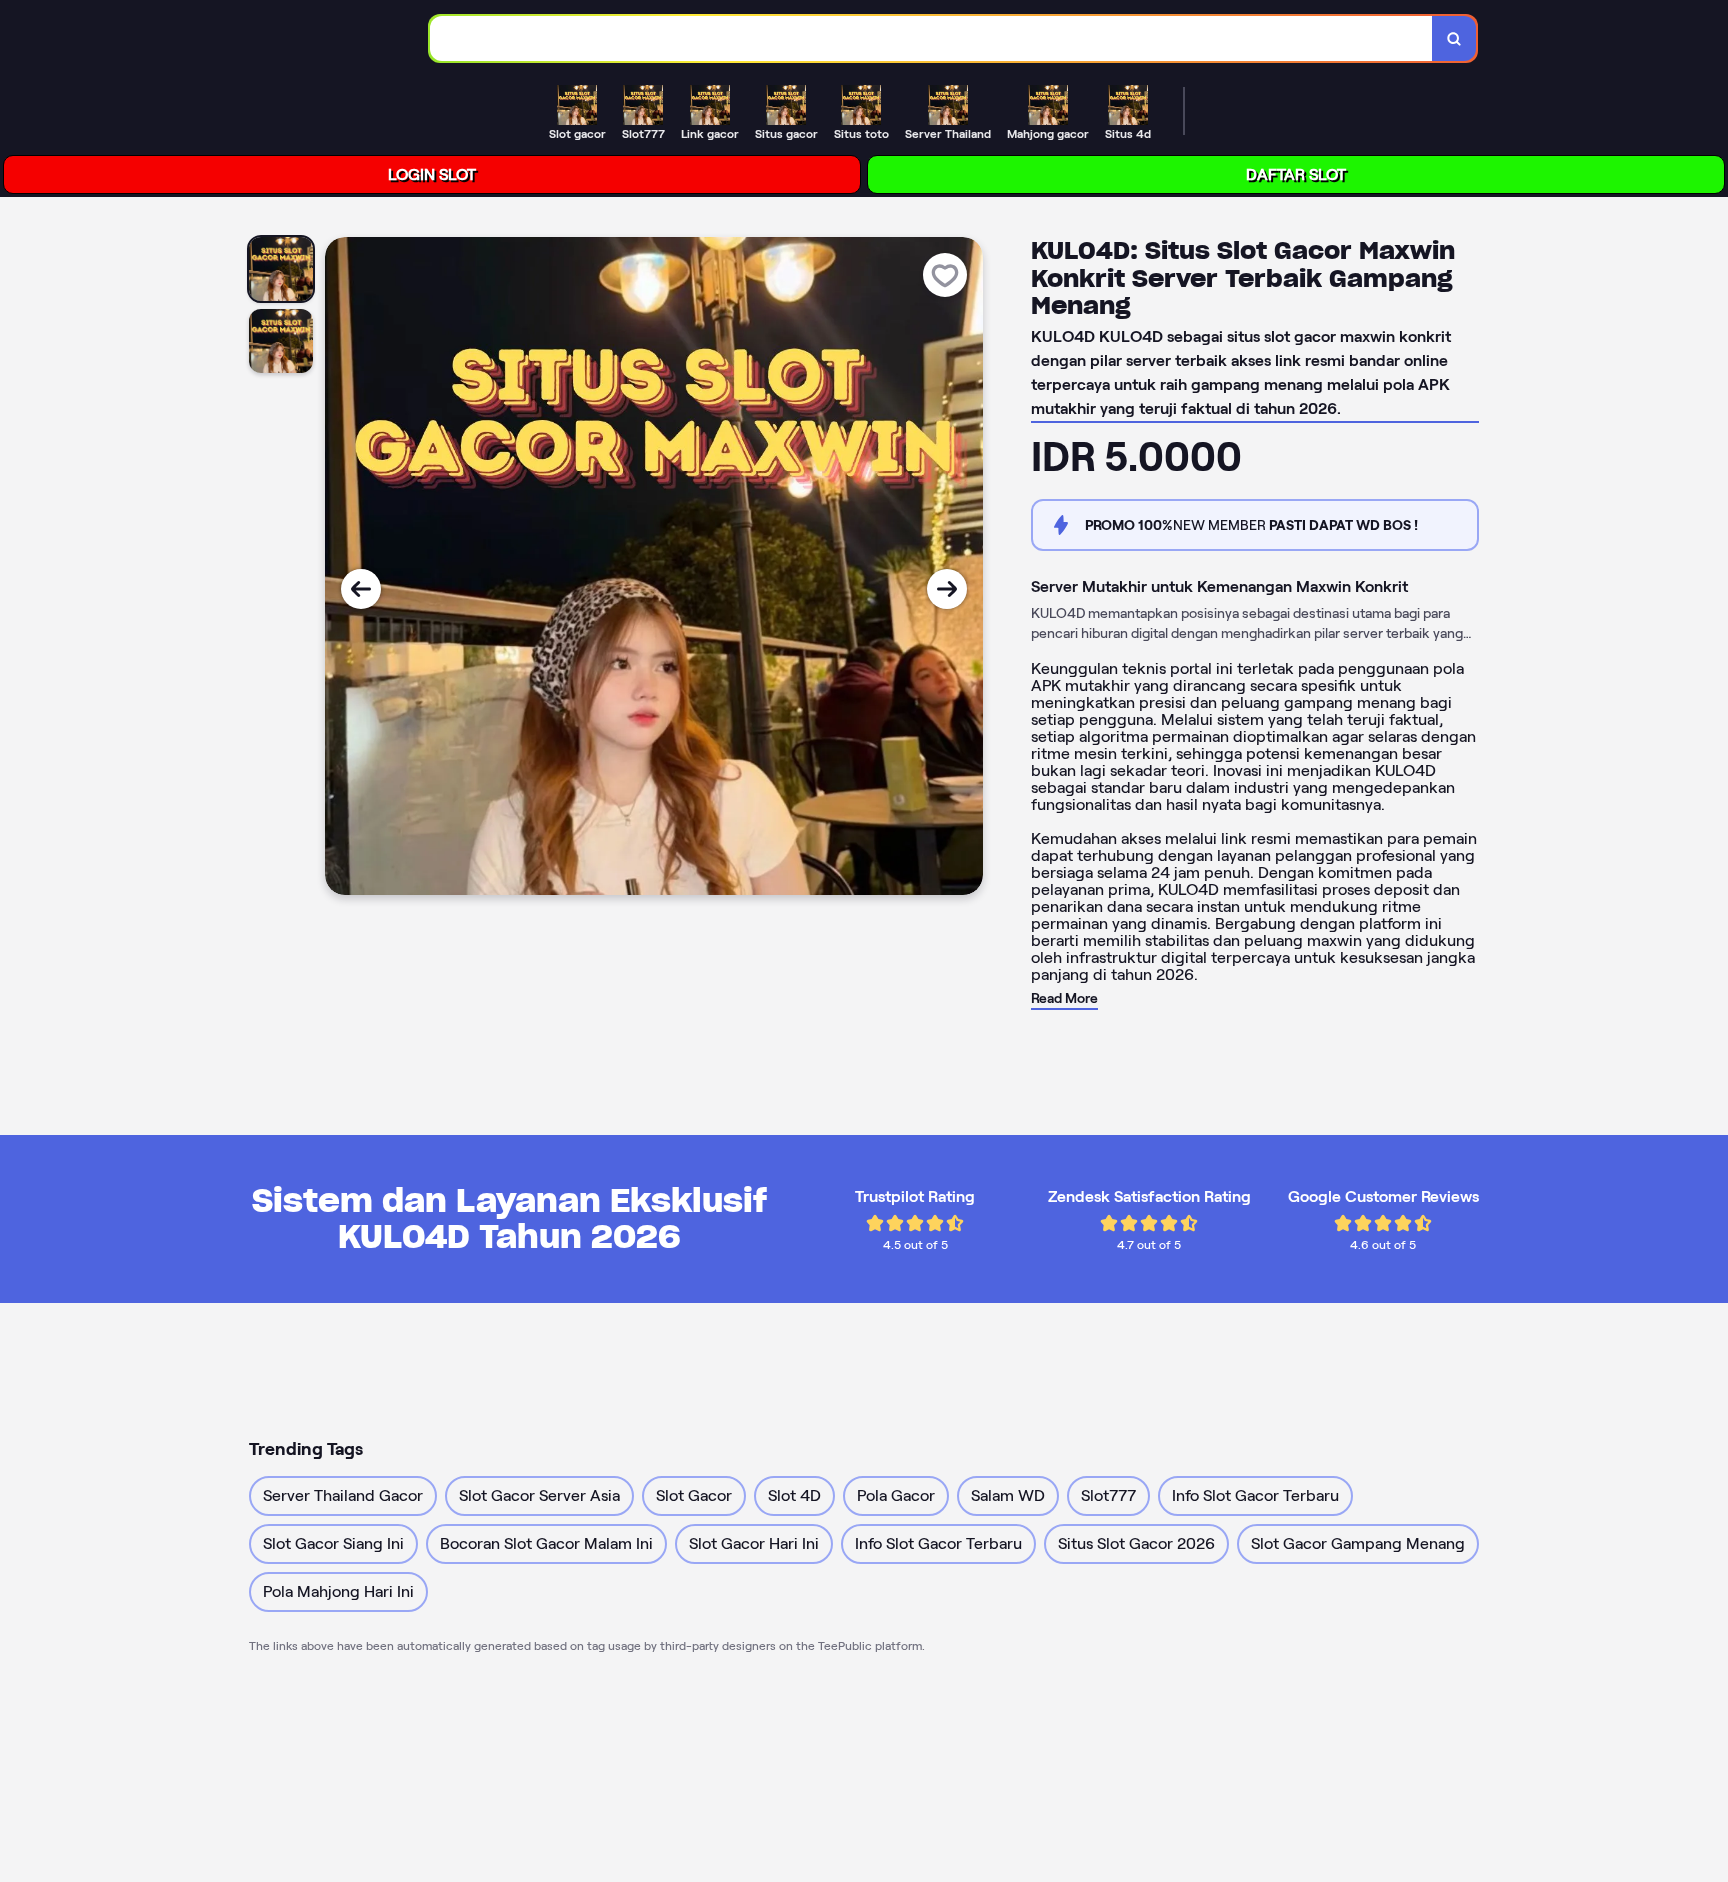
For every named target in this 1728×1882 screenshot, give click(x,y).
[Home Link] (284, 38)
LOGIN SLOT (432, 174)
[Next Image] (947, 589)
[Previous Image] (361, 589)
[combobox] (931, 38)
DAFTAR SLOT (1296, 174)
